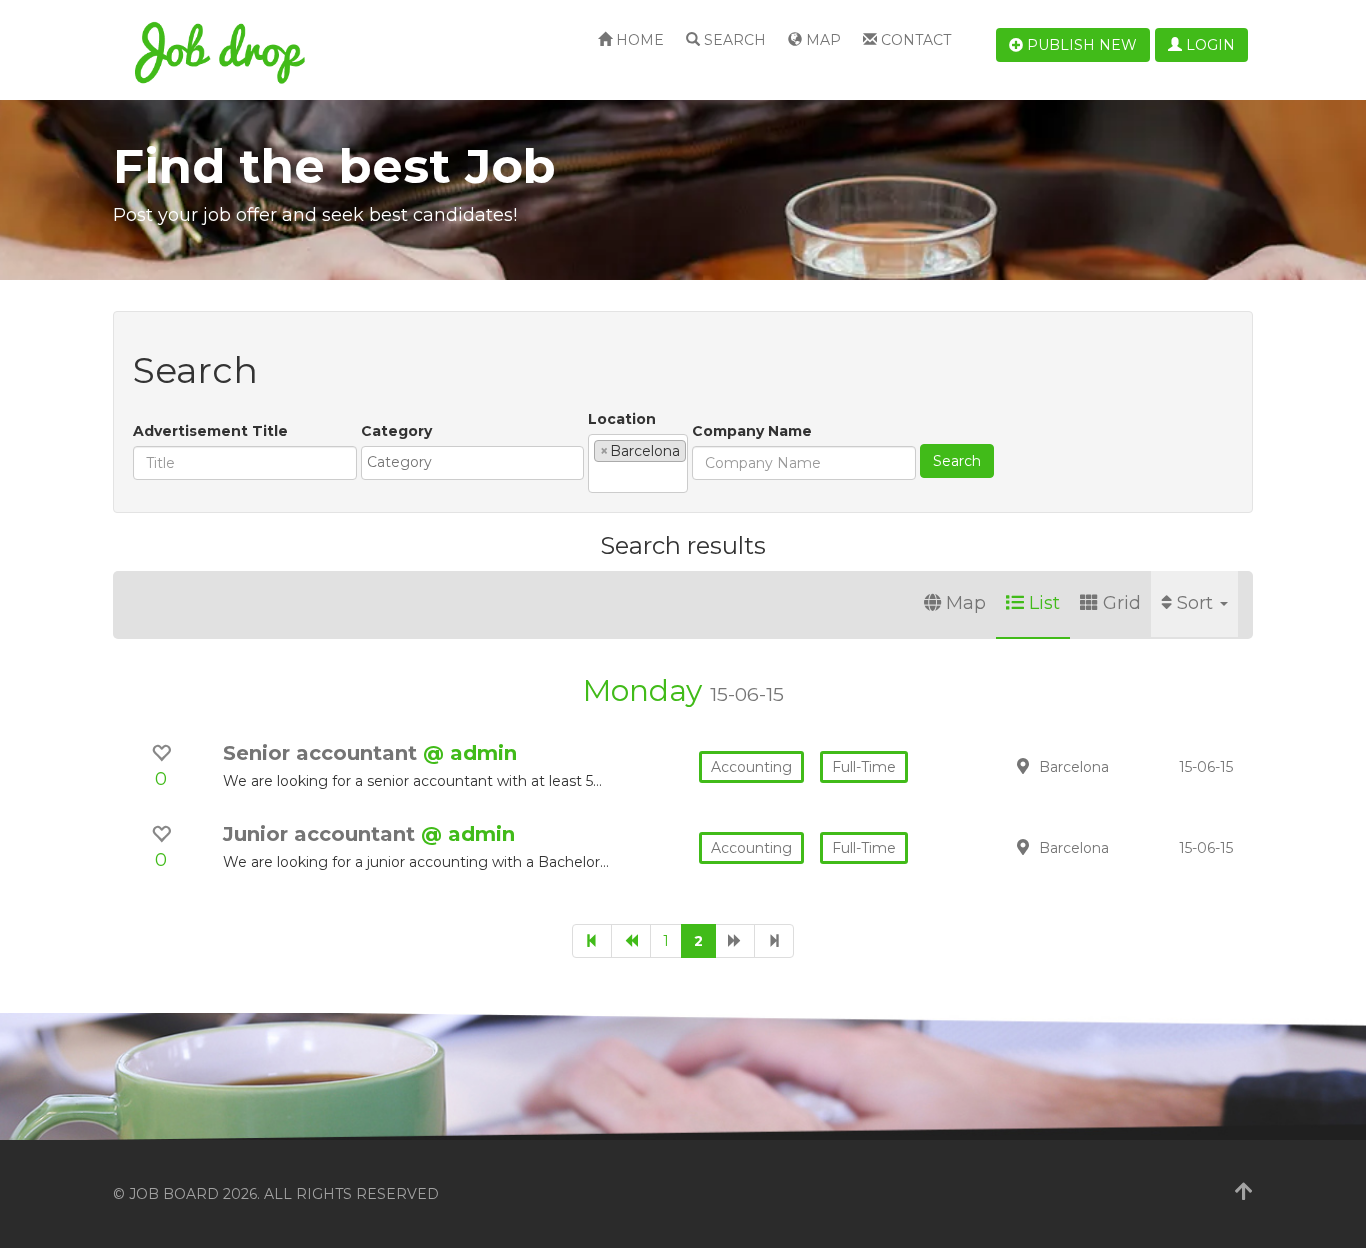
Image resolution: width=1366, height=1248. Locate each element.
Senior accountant (323, 753)
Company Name (752, 431)
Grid (1122, 603)
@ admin (470, 753)
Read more (1112, 766)
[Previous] (631, 941)
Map (821, 40)
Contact (914, 40)
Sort (1197, 603)
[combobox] (472, 463)
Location (622, 419)
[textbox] (477, 462)
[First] (592, 941)
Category (396, 431)
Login (1208, 45)
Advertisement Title (210, 431)
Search (733, 40)
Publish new (1080, 45)
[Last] (774, 941)
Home (638, 40)
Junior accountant (322, 834)
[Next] (735, 941)
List (1044, 603)
